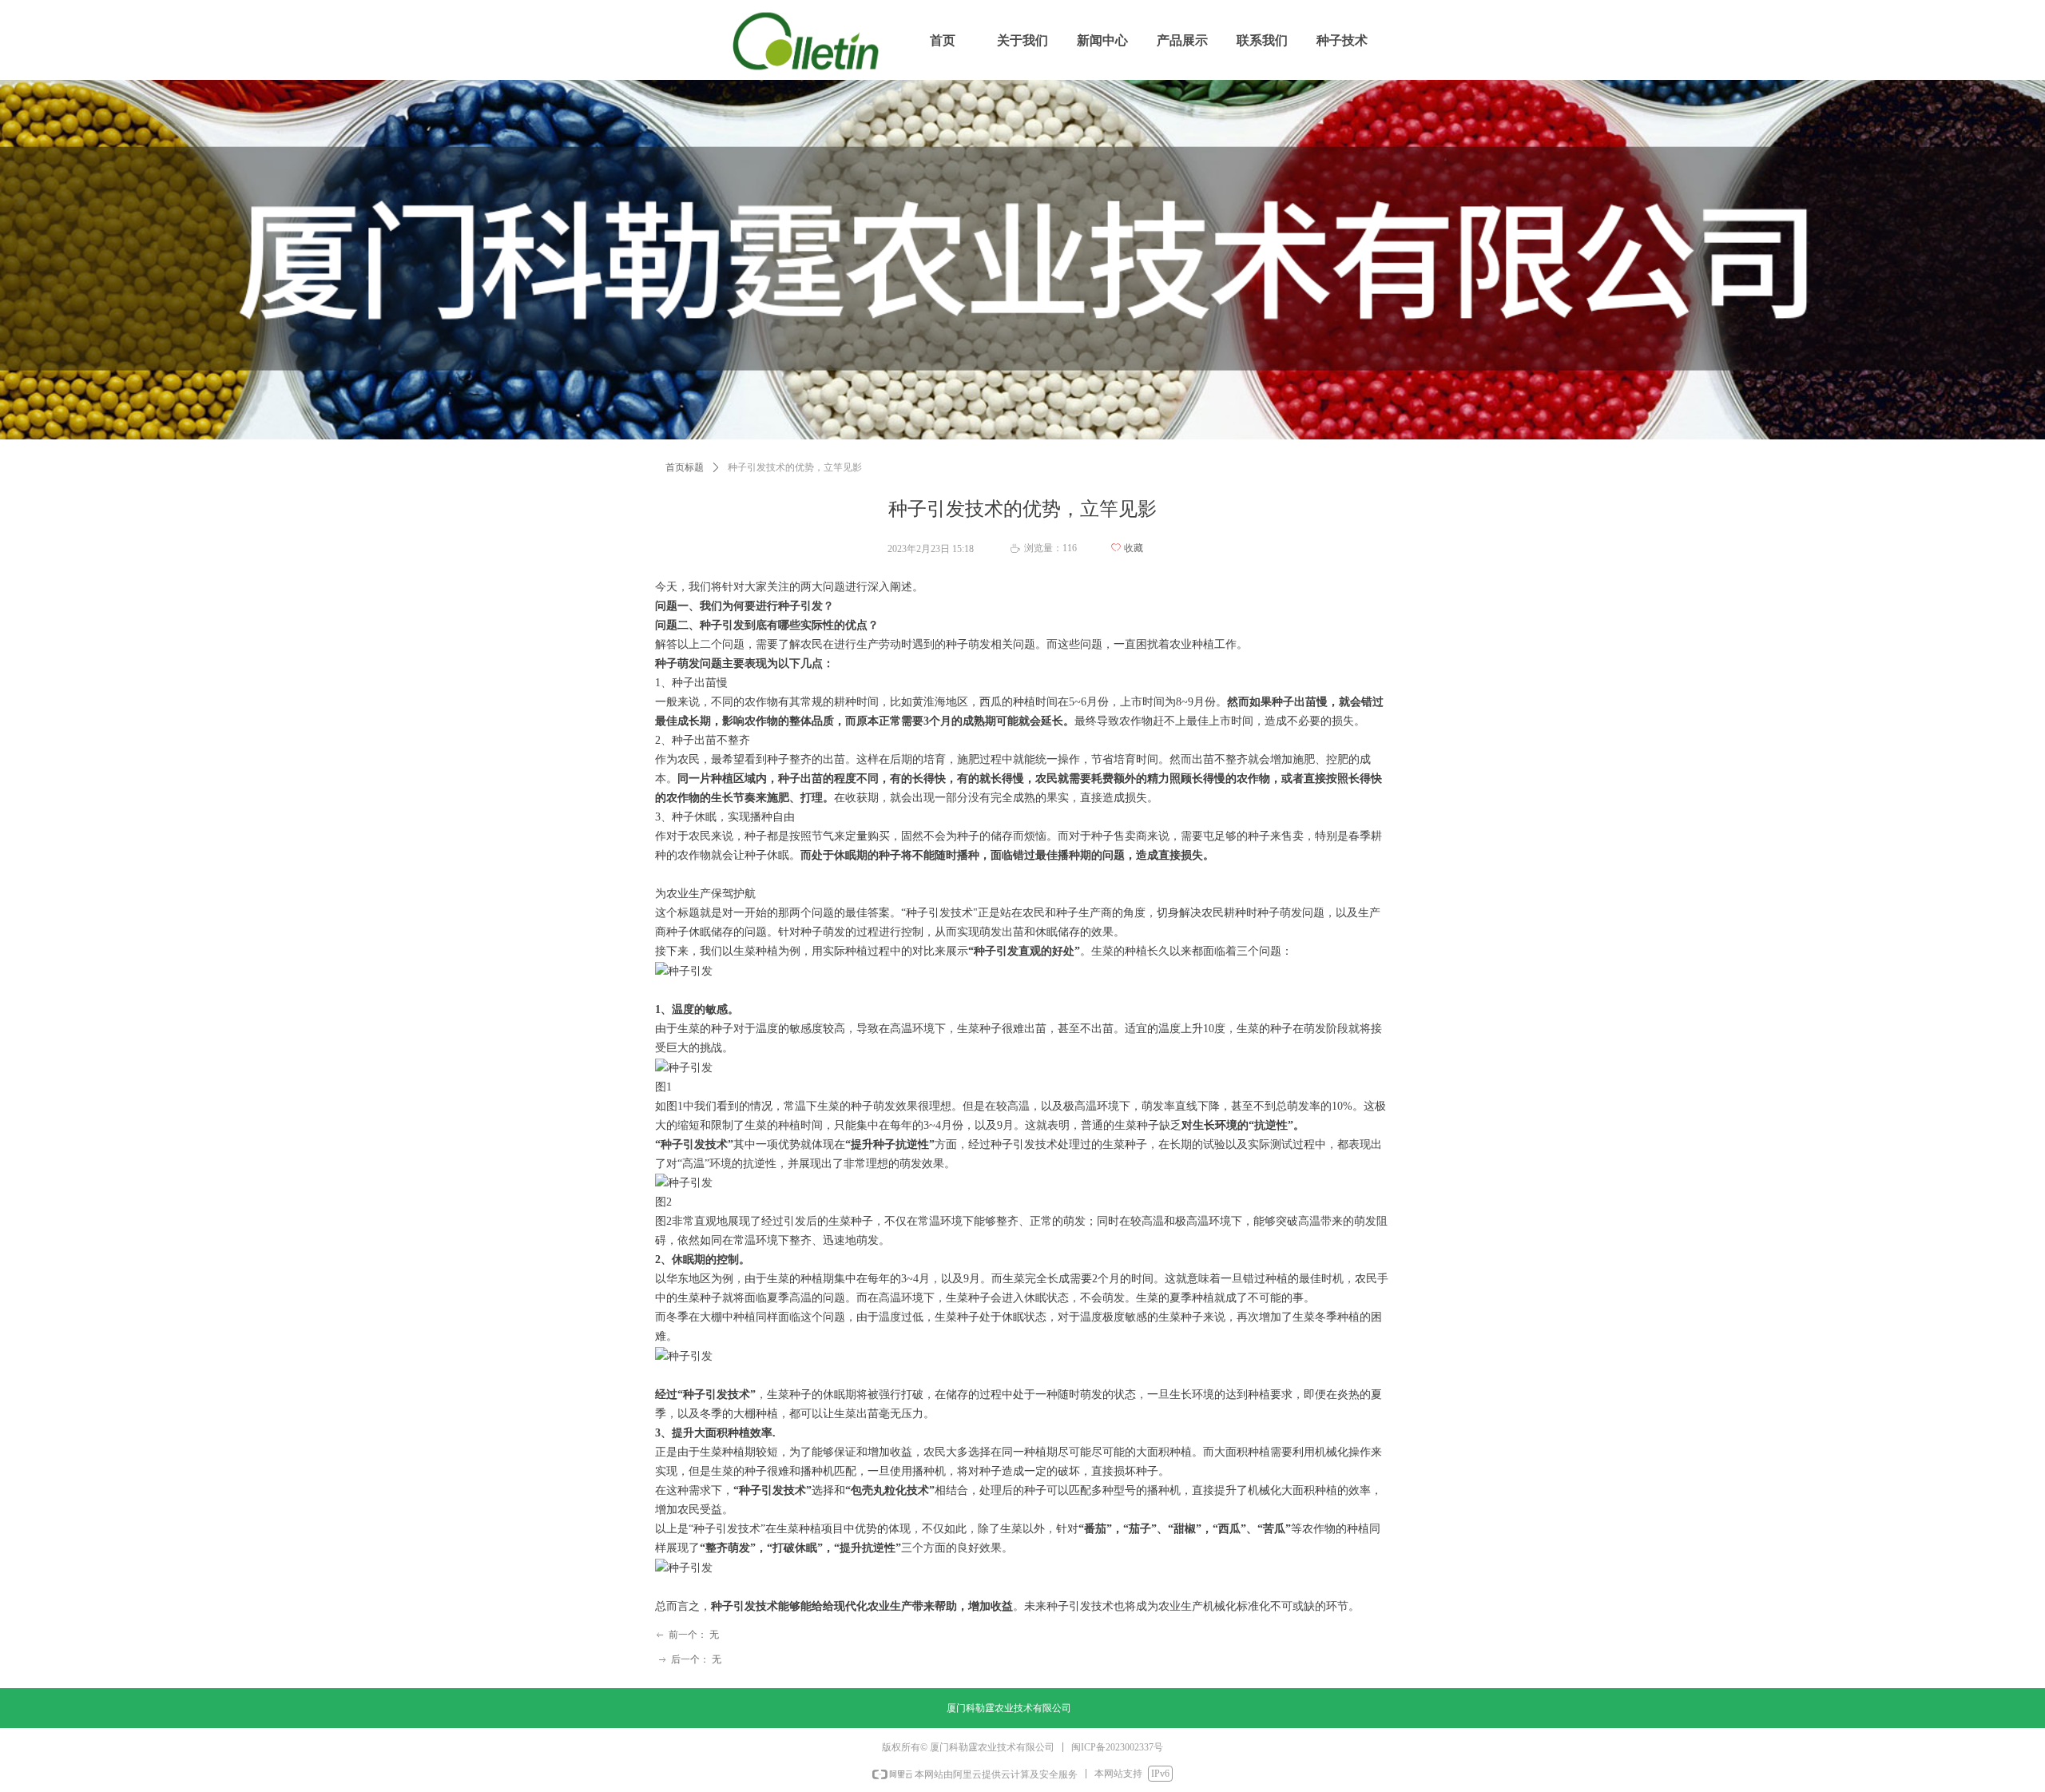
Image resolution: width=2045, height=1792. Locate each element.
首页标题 (685, 467)
